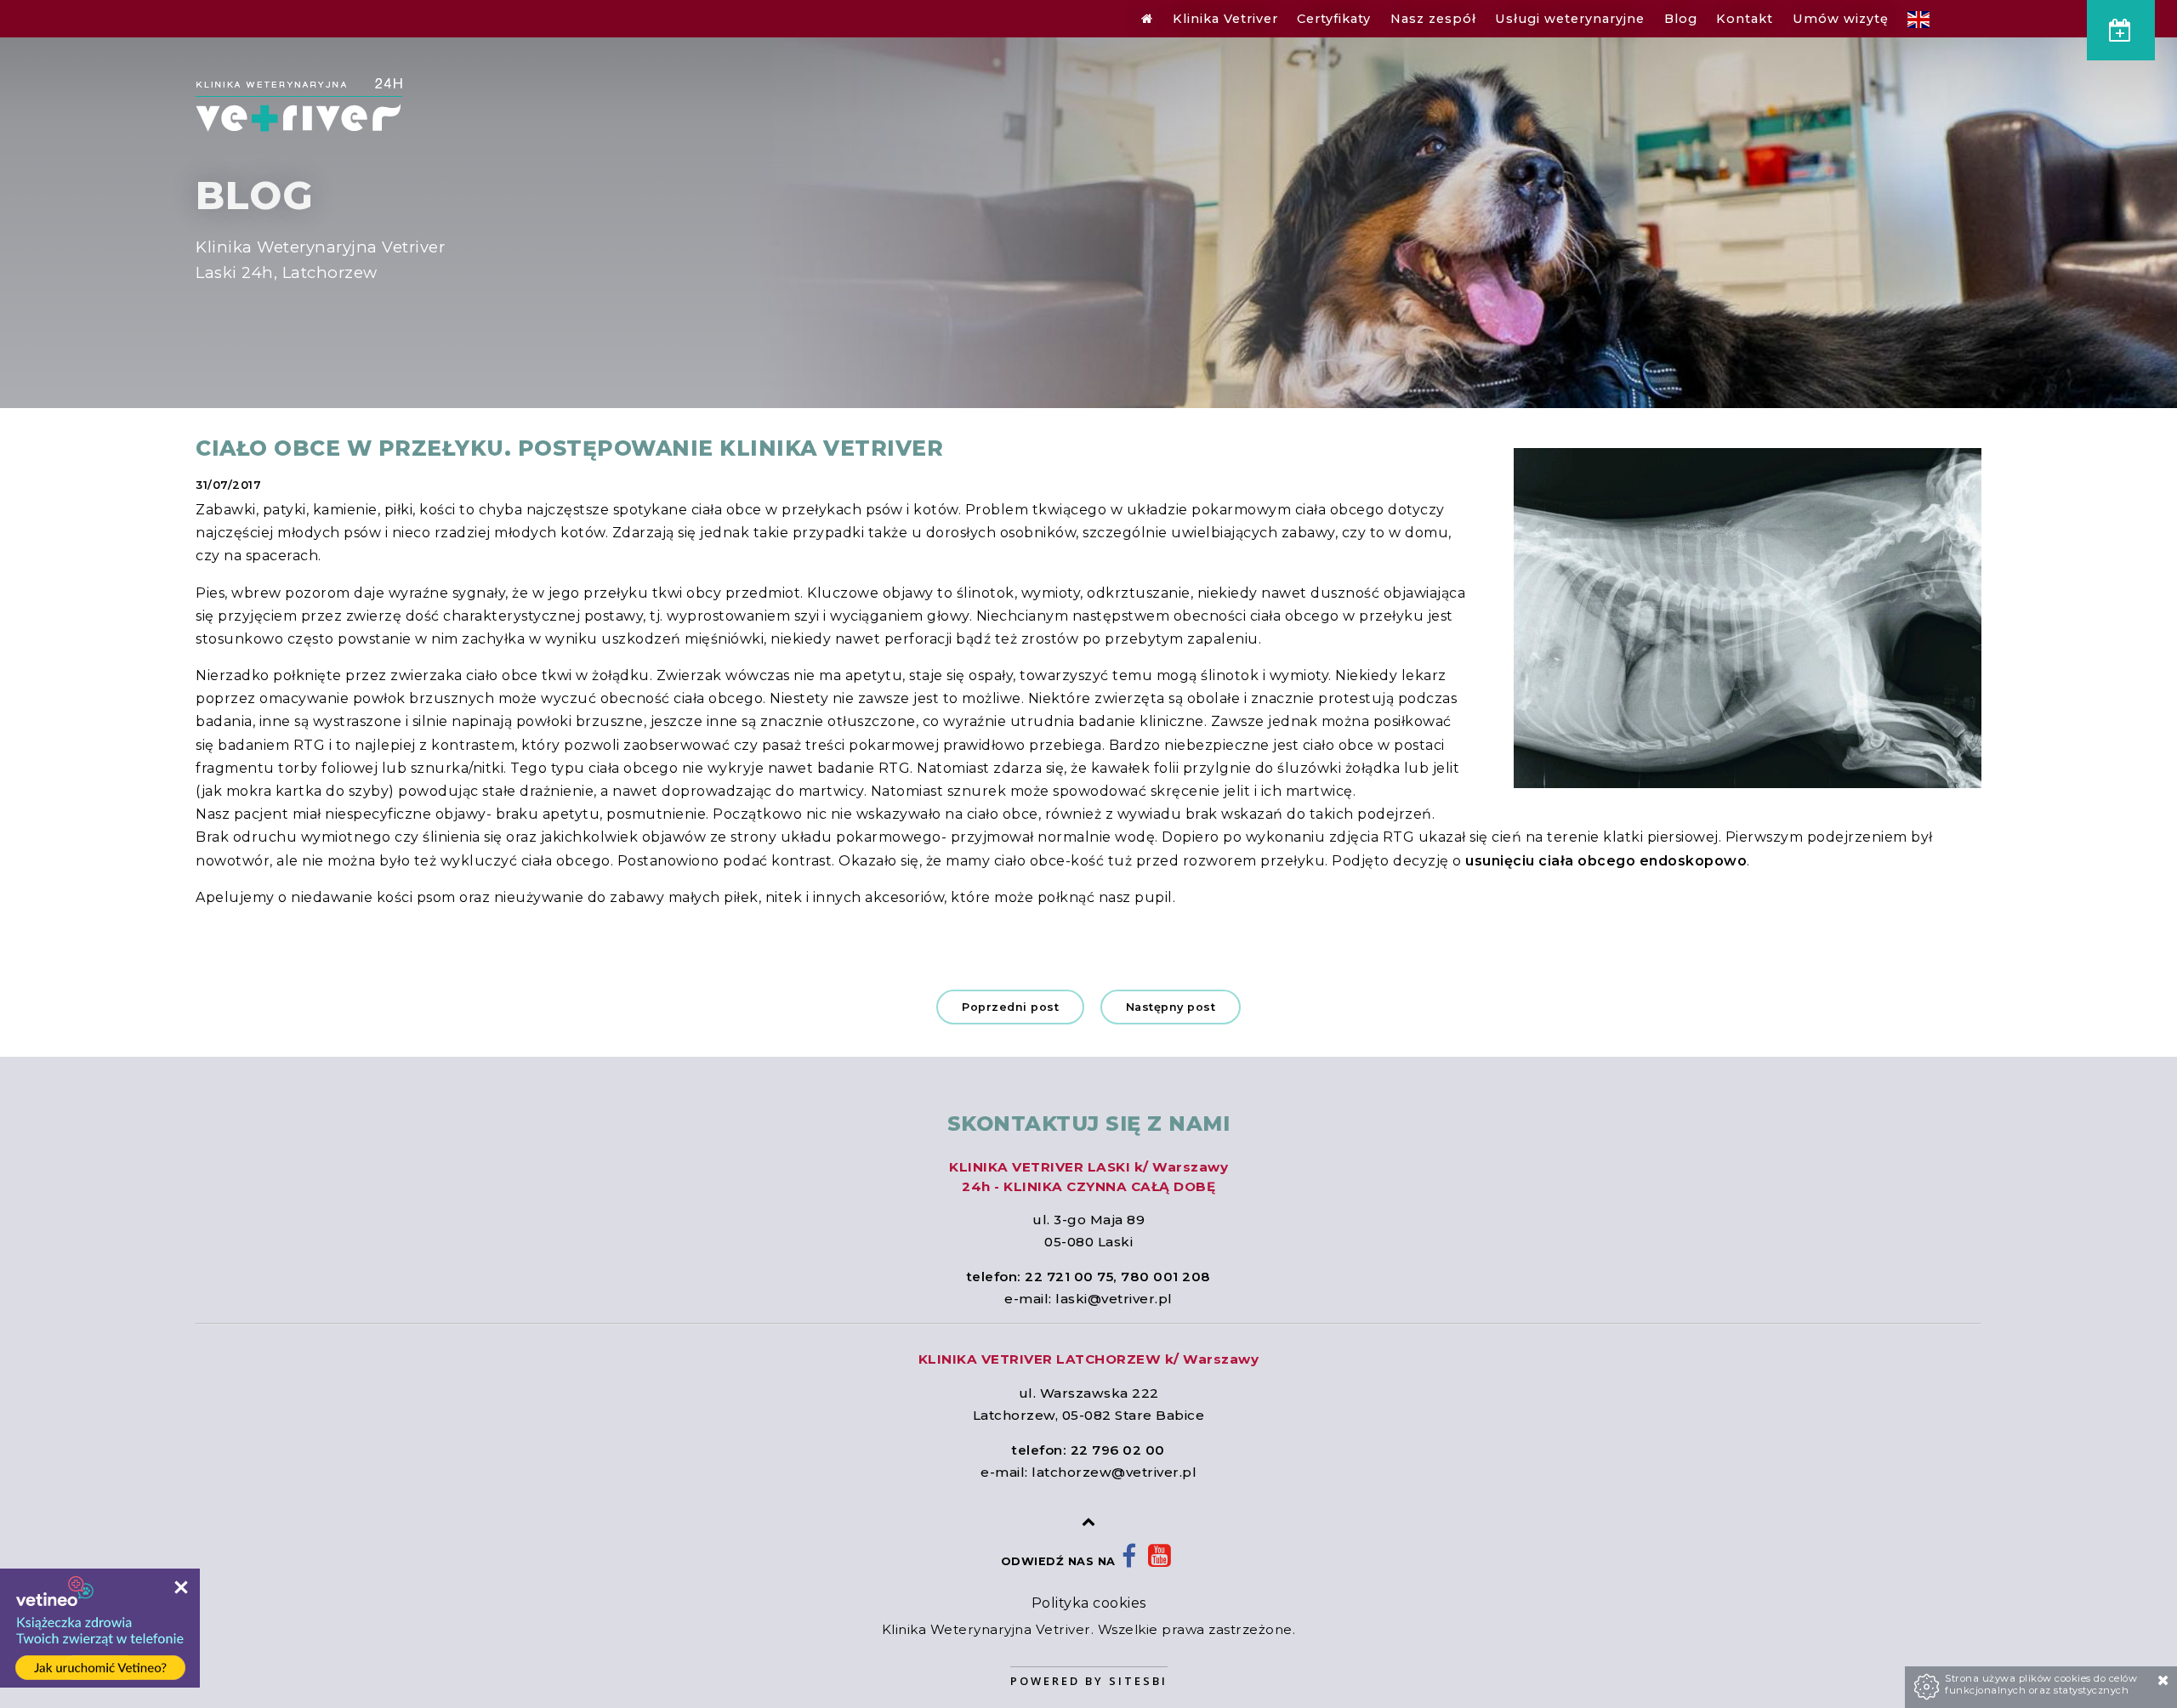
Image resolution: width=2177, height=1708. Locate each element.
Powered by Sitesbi (1089, 1681)
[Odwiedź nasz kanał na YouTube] (1160, 1561)
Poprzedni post (1010, 1007)
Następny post (1171, 1007)
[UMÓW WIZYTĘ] (2121, 30)
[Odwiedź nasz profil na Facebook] (1129, 1561)
